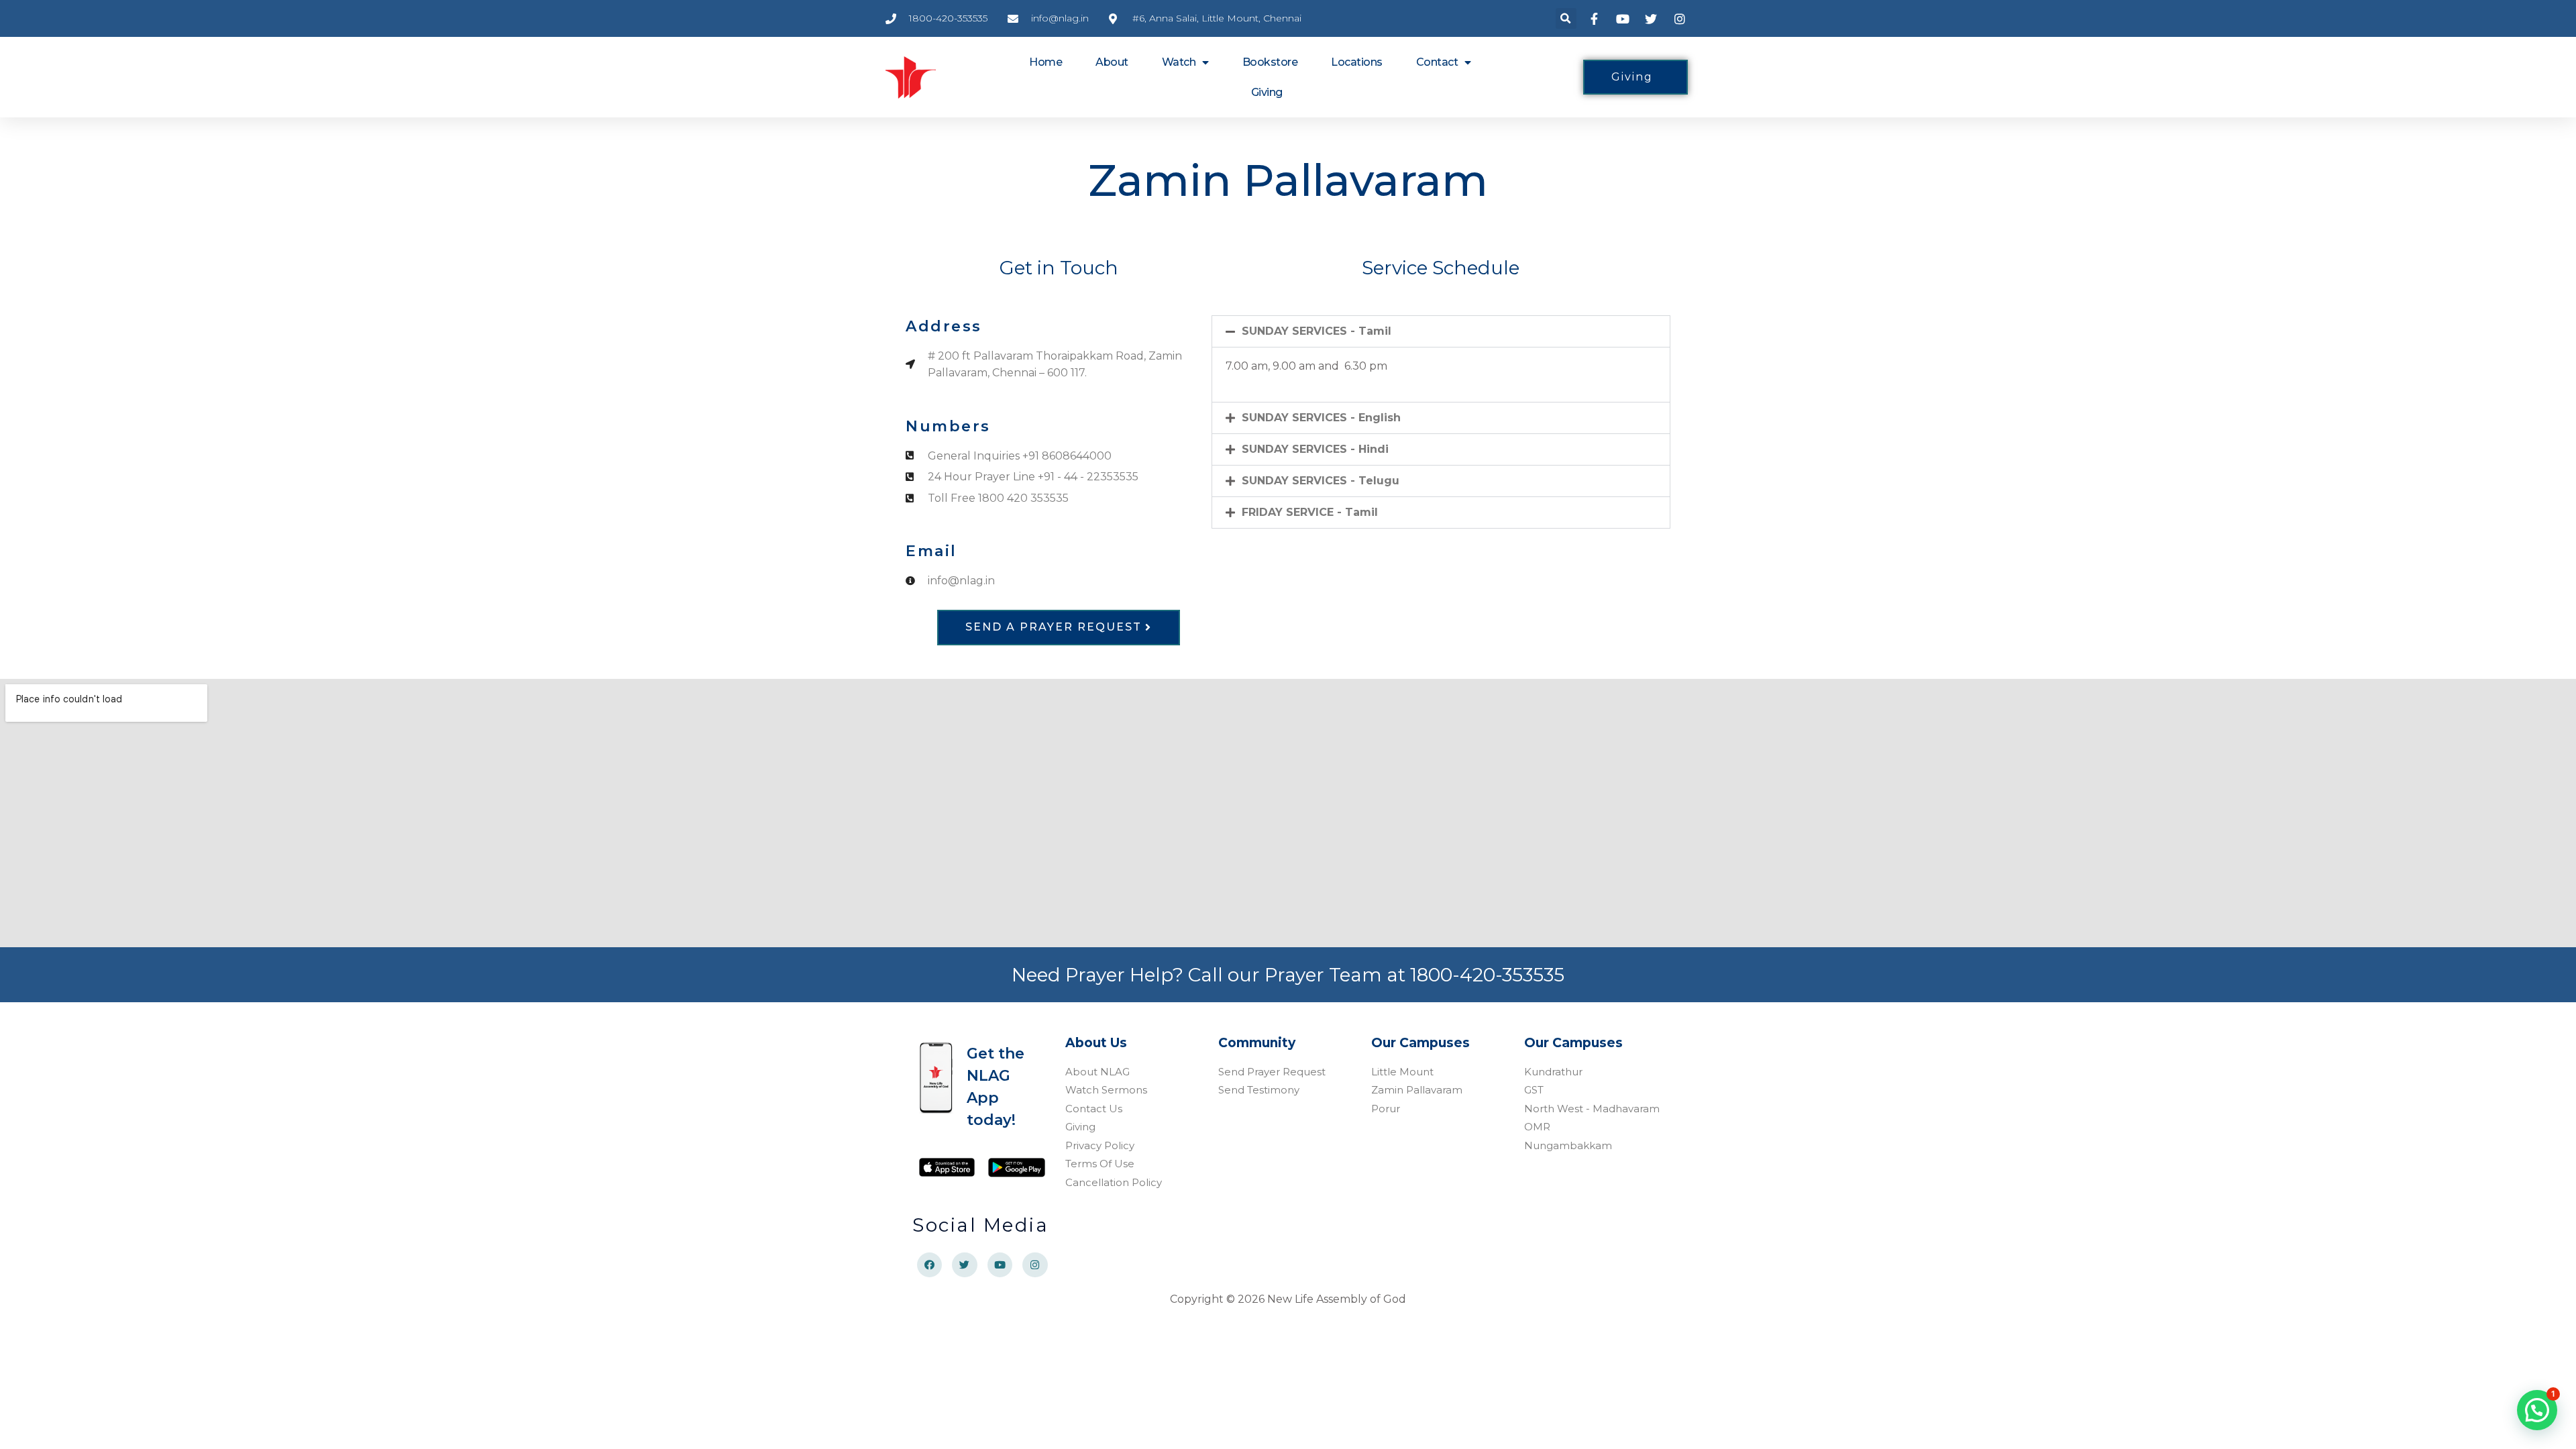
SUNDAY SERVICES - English (1321, 418)
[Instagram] (1035, 1265)
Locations (1357, 62)
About (1112, 62)
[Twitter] (965, 1265)
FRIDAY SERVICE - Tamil (1310, 512)
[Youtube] (1000, 1265)
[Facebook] (930, 1265)
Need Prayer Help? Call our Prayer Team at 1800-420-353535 (1288, 975)
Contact (1437, 62)
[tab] (1441, 331)
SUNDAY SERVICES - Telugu (1321, 481)
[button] (1566, 18)
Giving (1267, 92)
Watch (1179, 62)
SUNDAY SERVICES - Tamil (1317, 331)
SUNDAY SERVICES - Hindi (1315, 449)
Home (1045, 62)
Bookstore (1270, 62)
